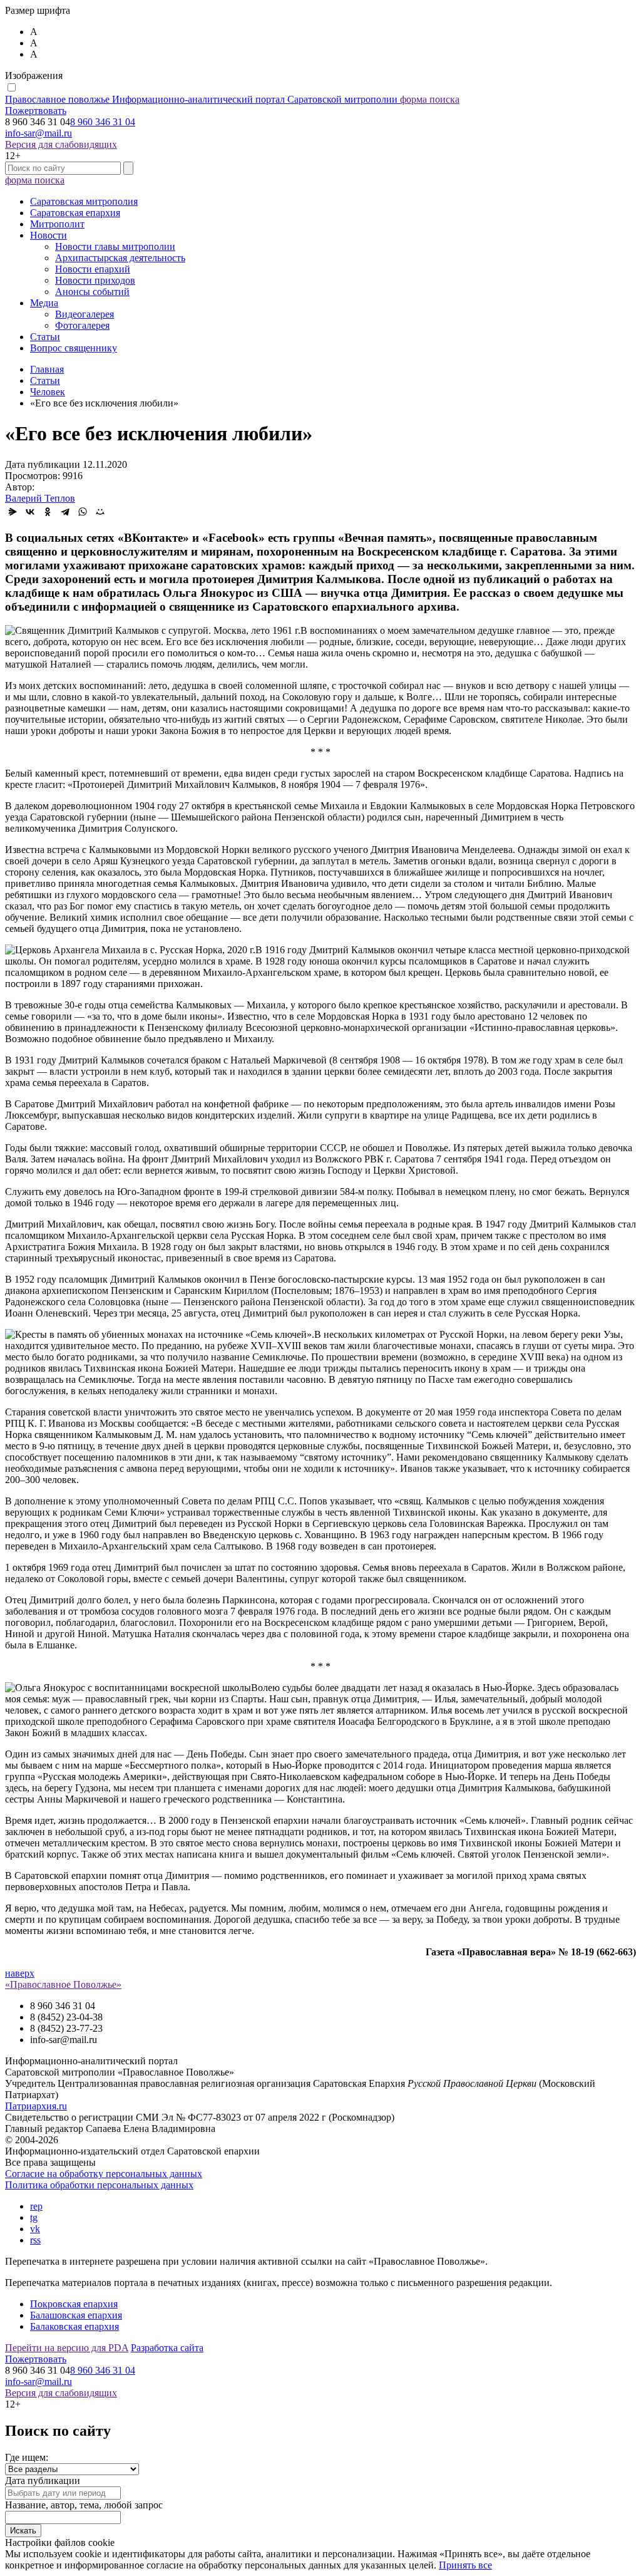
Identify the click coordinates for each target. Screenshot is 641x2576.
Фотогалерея (82, 325)
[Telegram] (65, 512)
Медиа (44, 303)
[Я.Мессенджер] (13, 512)
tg (34, 2217)
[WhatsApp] (83, 512)
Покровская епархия (74, 2304)
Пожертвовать (36, 111)
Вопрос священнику (74, 348)
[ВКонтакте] (30, 512)
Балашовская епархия (76, 2315)
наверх (20, 1973)
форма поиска (430, 99)
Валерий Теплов (40, 498)
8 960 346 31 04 (103, 122)
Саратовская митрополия (84, 201)
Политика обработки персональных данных (99, 2185)
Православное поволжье (201, 99)
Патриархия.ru (36, 2106)
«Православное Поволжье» (63, 1984)
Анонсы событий (92, 292)
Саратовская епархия (75, 213)
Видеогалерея (85, 314)
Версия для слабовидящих (61, 144)
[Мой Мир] (100, 512)
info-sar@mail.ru (38, 133)
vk (35, 2229)
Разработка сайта (167, 2348)
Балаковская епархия (74, 2326)
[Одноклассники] (48, 512)
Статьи (45, 337)
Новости (49, 235)
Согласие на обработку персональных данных (104, 2174)
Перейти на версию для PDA (67, 2348)
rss (35, 2240)
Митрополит (57, 224)
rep (36, 2206)
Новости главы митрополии (115, 246)
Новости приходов (95, 280)
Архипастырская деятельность (120, 258)
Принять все (465, 2565)
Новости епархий (93, 269)
